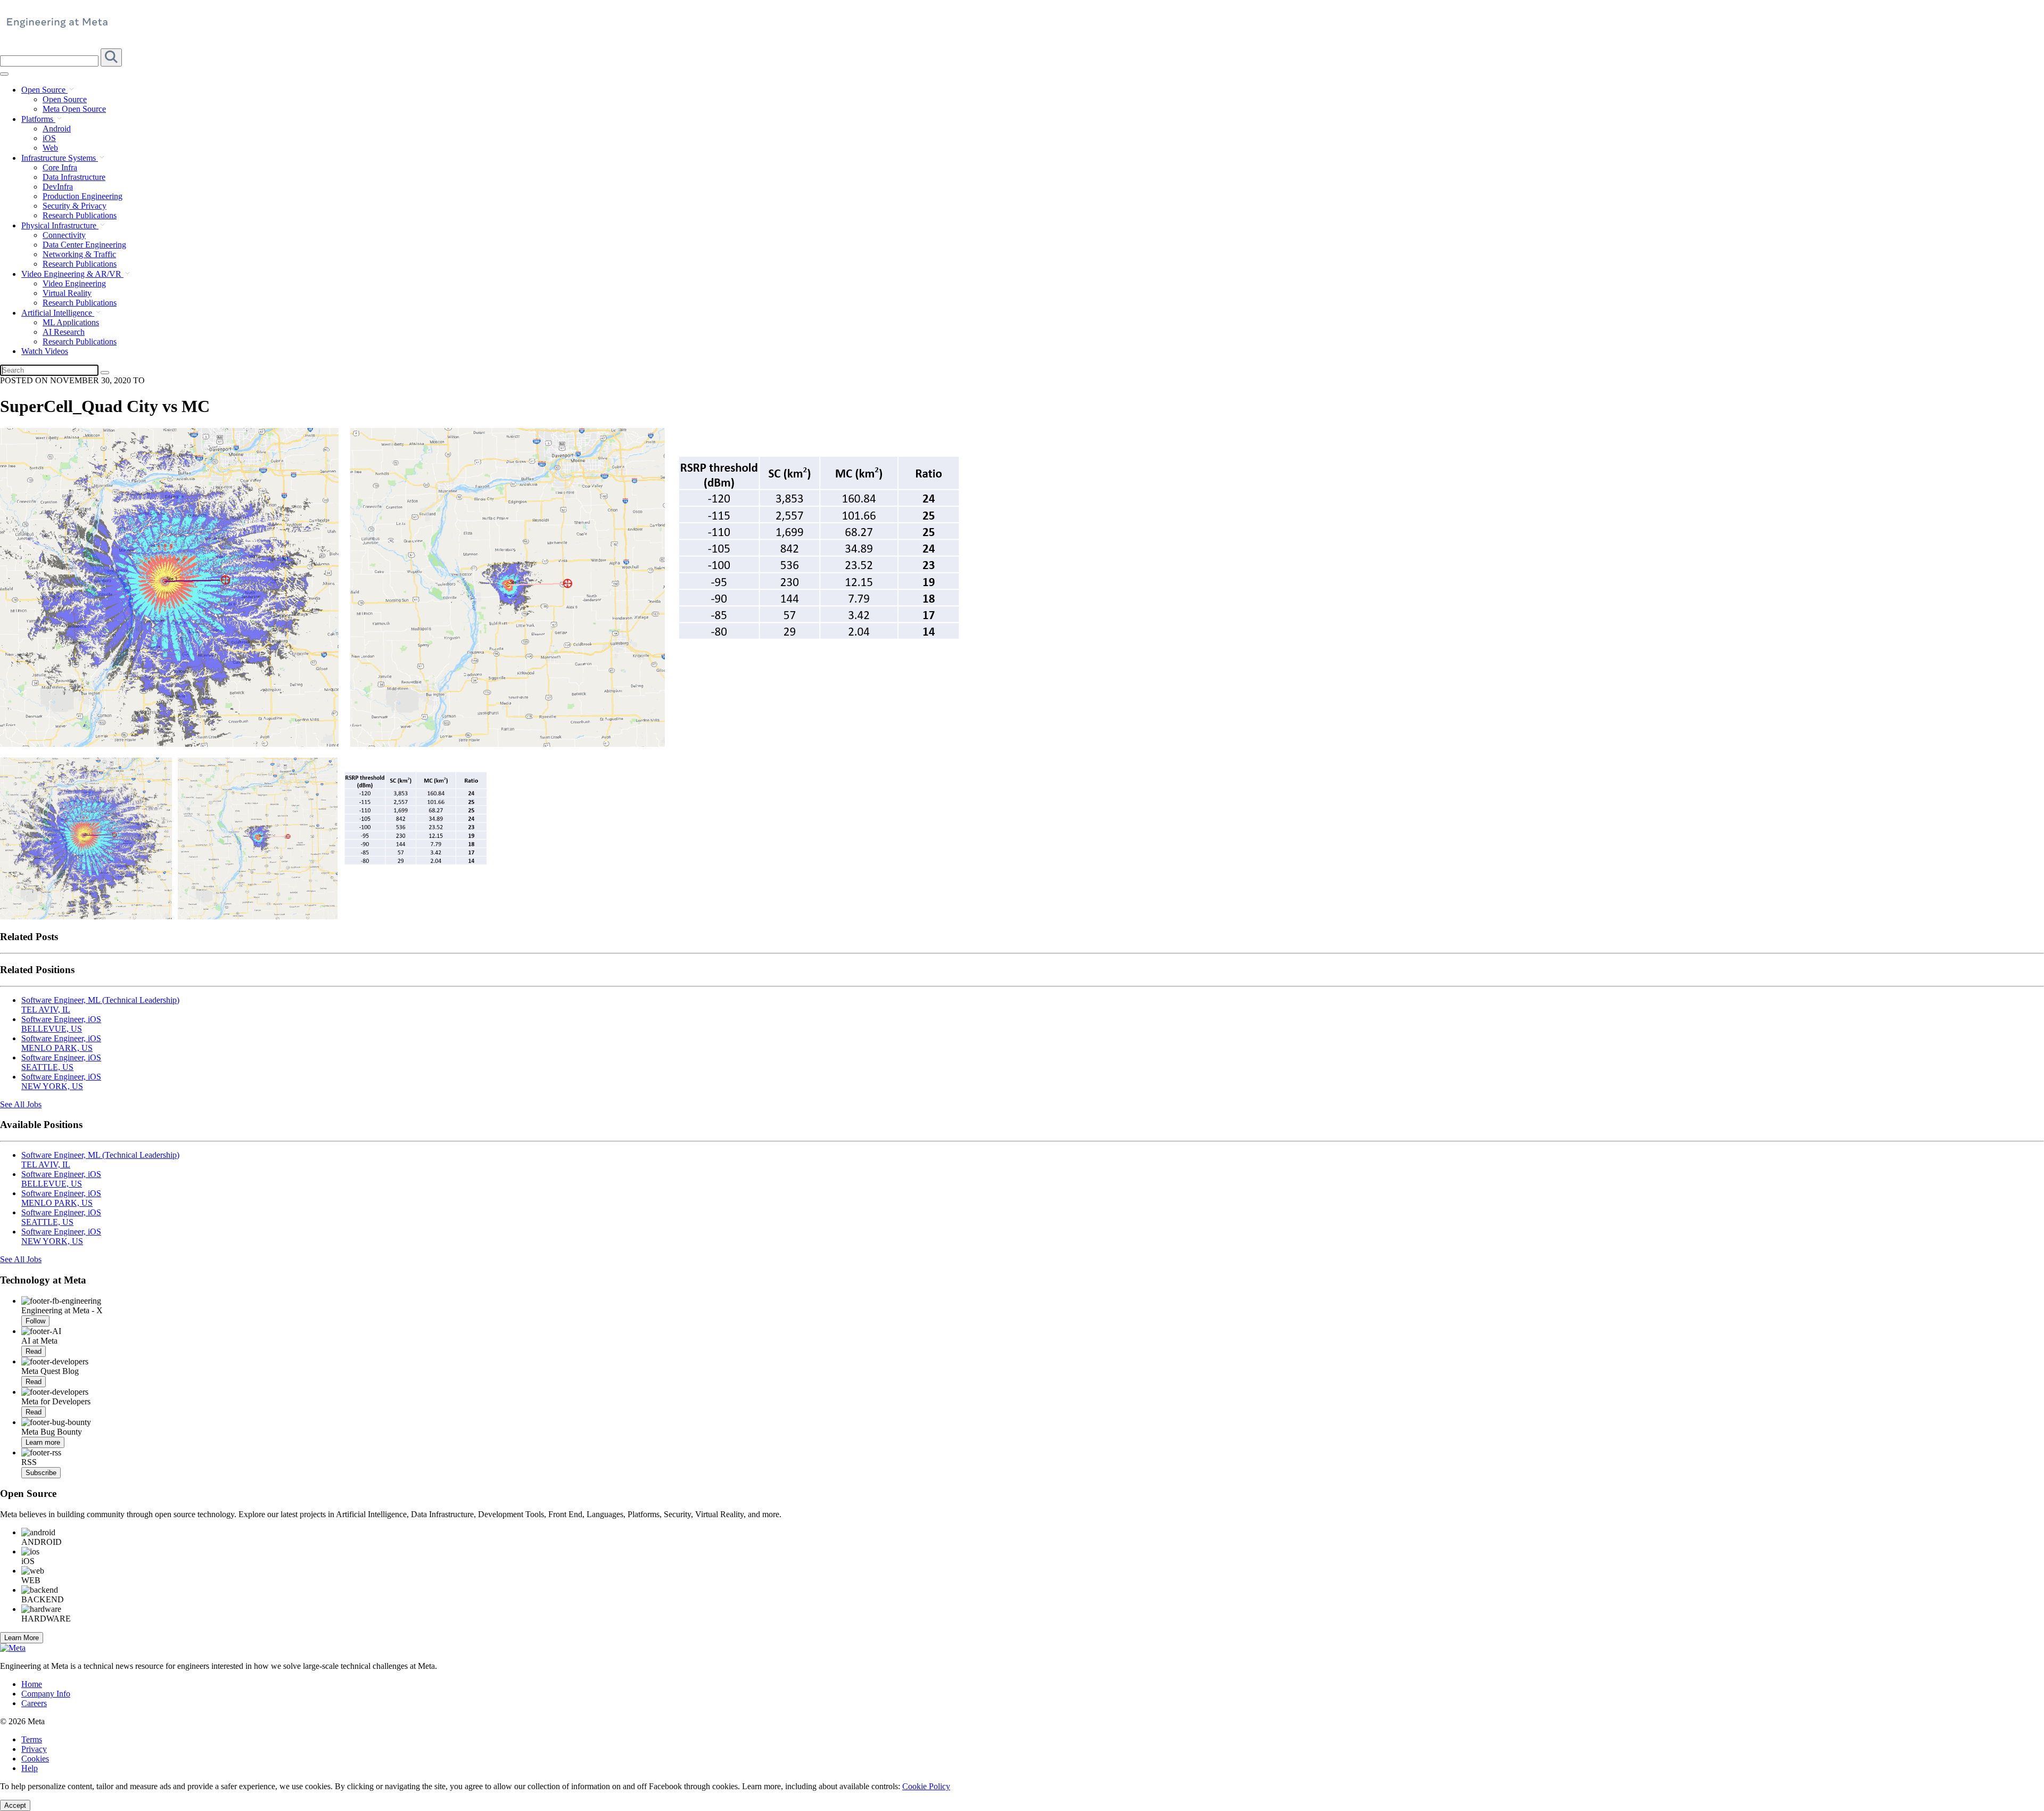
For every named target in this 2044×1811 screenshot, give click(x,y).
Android (57, 129)
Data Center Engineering (84, 245)
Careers (34, 1703)
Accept (15, 1805)
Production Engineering (83, 196)
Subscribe (41, 1473)
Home (32, 1684)
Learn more (43, 1442)
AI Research (64, 332)
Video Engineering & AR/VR (72, 274)
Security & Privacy (75, 206)
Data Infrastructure (74, 177)
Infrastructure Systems (60, 158)
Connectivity (64, 235)
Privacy (34, 1749)
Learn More (22, 1638)
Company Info (46, 1694)
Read (34, 1351)
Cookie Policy (926, 1786)
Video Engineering (74, 283)
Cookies (35, 1759)
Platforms (38, 119)
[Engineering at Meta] (57, 27)
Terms (32, 1739)
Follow (35, 1321)
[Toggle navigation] (111, 57)
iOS (49, 138)
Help (30, 1768)
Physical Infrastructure (60, 225)
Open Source (44, 90)
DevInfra (58, 187)
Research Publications (80, 215)
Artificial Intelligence (58, 313)
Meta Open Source (74, 109)
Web (50, 148)
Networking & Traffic (79, 254)
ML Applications (71, 322)
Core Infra (60, 167)
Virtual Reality (67, 293)
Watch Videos (45, 351)
